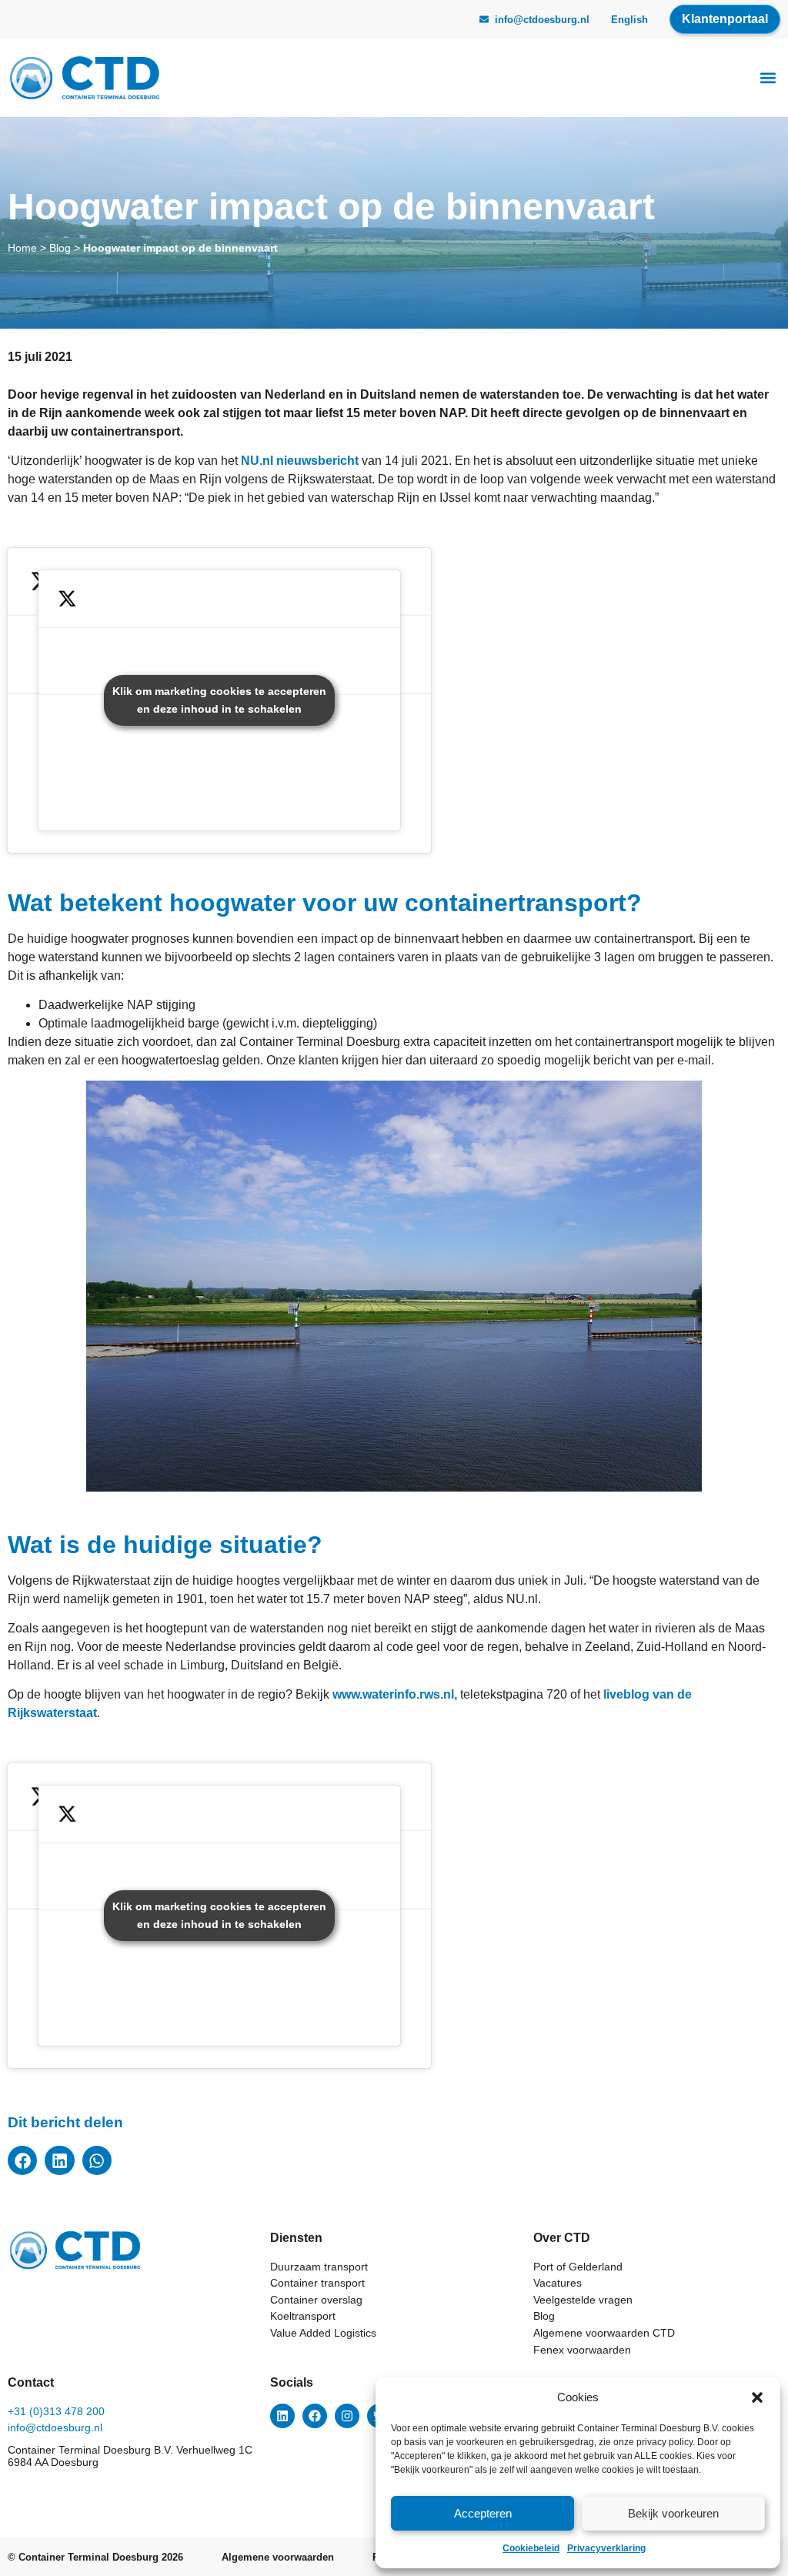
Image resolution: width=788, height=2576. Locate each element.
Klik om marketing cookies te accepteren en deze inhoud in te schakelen (219, 700)
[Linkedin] (282, 2416)
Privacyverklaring (606, 2548)
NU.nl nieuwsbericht (300, 461)
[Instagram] (347, 2416)
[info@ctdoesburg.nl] (484, 19)
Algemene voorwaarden (278, 2557)
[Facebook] (315, 2416)
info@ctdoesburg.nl (542, 20)
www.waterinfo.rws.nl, (395, 1694)
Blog (60, 248)
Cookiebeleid (531, 2548)
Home (22, 248)
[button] (757, 2397)
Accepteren (483, 2513)
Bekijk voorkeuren (673, 2513)
